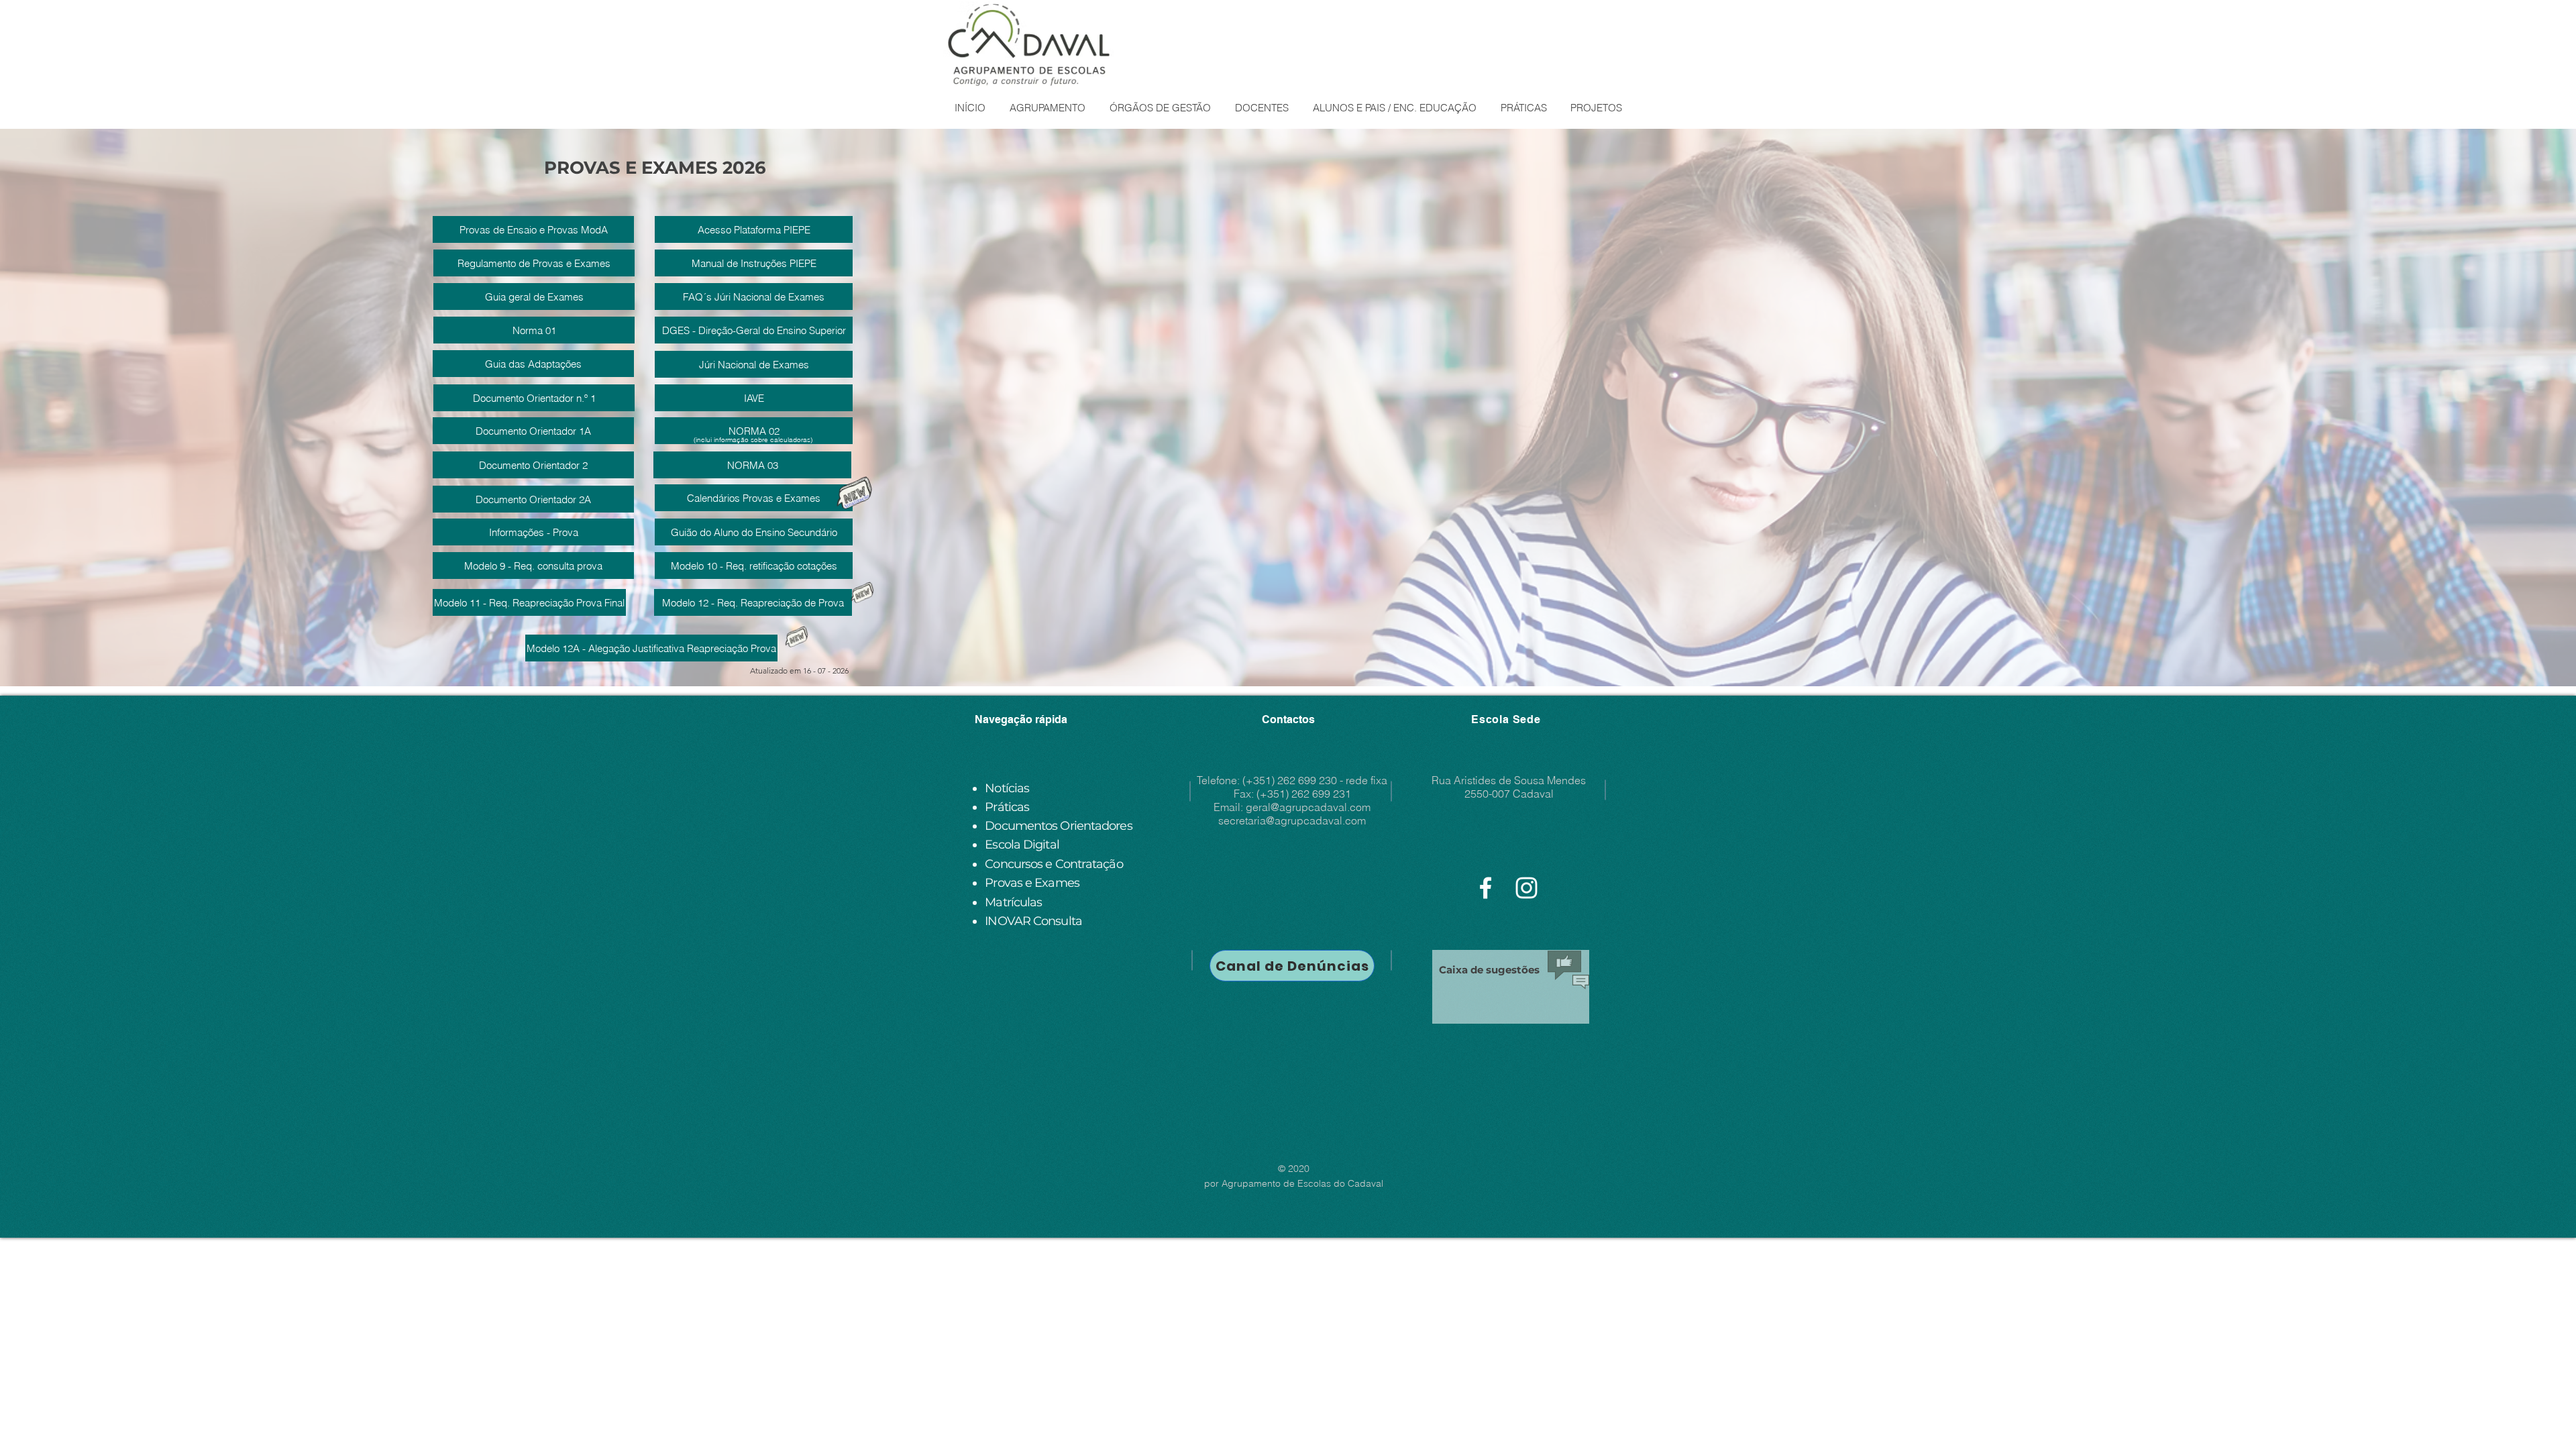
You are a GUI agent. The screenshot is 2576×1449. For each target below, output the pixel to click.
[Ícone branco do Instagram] (1526, 888)
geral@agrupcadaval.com (1308, 807)
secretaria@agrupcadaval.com (1292, 820)
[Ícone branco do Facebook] (1486, 888)
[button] (1047, 108)
